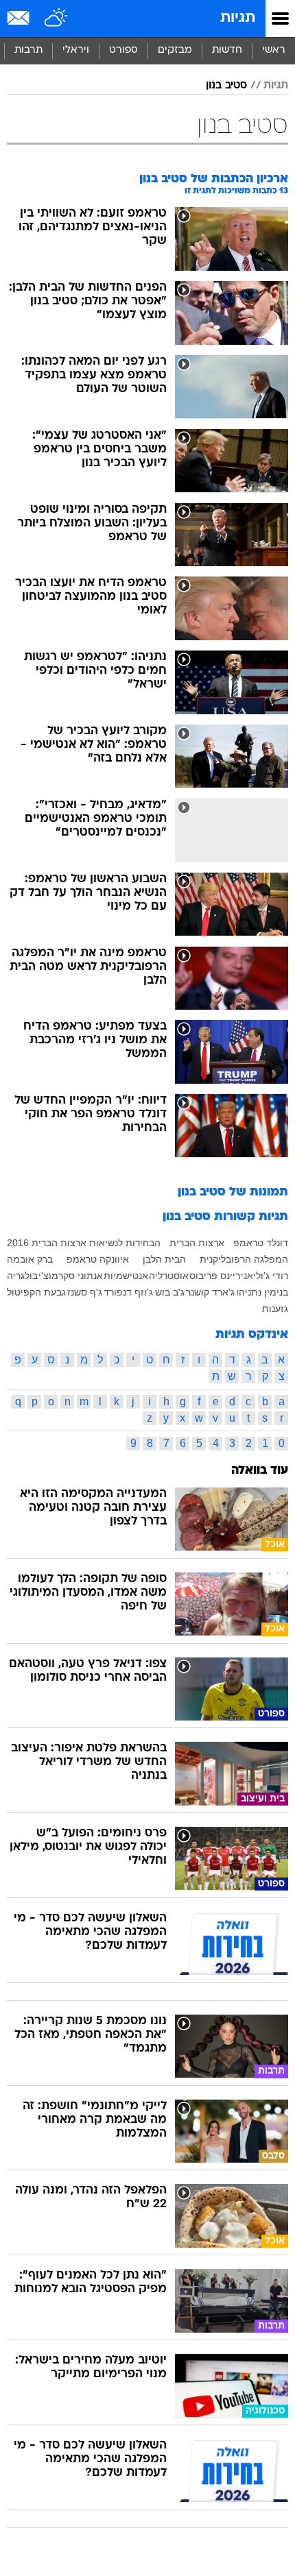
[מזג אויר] (57, 19)
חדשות (227, 50)
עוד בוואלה (260, 1471)
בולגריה (22, 1276)
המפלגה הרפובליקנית (244, 1259)
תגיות (238, 18)
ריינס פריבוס (215, 1276)
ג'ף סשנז (85, 1292)
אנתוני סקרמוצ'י (71, 1276)
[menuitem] (227, 51)
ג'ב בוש (170, 1292)
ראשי (274, 50)
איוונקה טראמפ (98, 1259)
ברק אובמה (30, 1259)
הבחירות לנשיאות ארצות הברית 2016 (84, 1243)
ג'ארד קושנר (210, 1292)
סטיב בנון (226, 86)
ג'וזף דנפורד (128, 1292)
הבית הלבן (164, 1259)
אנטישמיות (126, 1276)
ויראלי (76, 50)
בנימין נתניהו (262, 1292)
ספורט (123, 50)
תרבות (28, 50)
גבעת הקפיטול (36, 1292)
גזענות (275, 1309)
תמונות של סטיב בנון (233, 1192)
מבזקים (175, 50)
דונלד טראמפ (261, 1243)
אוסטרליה (169, 1276)
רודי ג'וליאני (264, 1276)
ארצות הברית (197, 1243)
